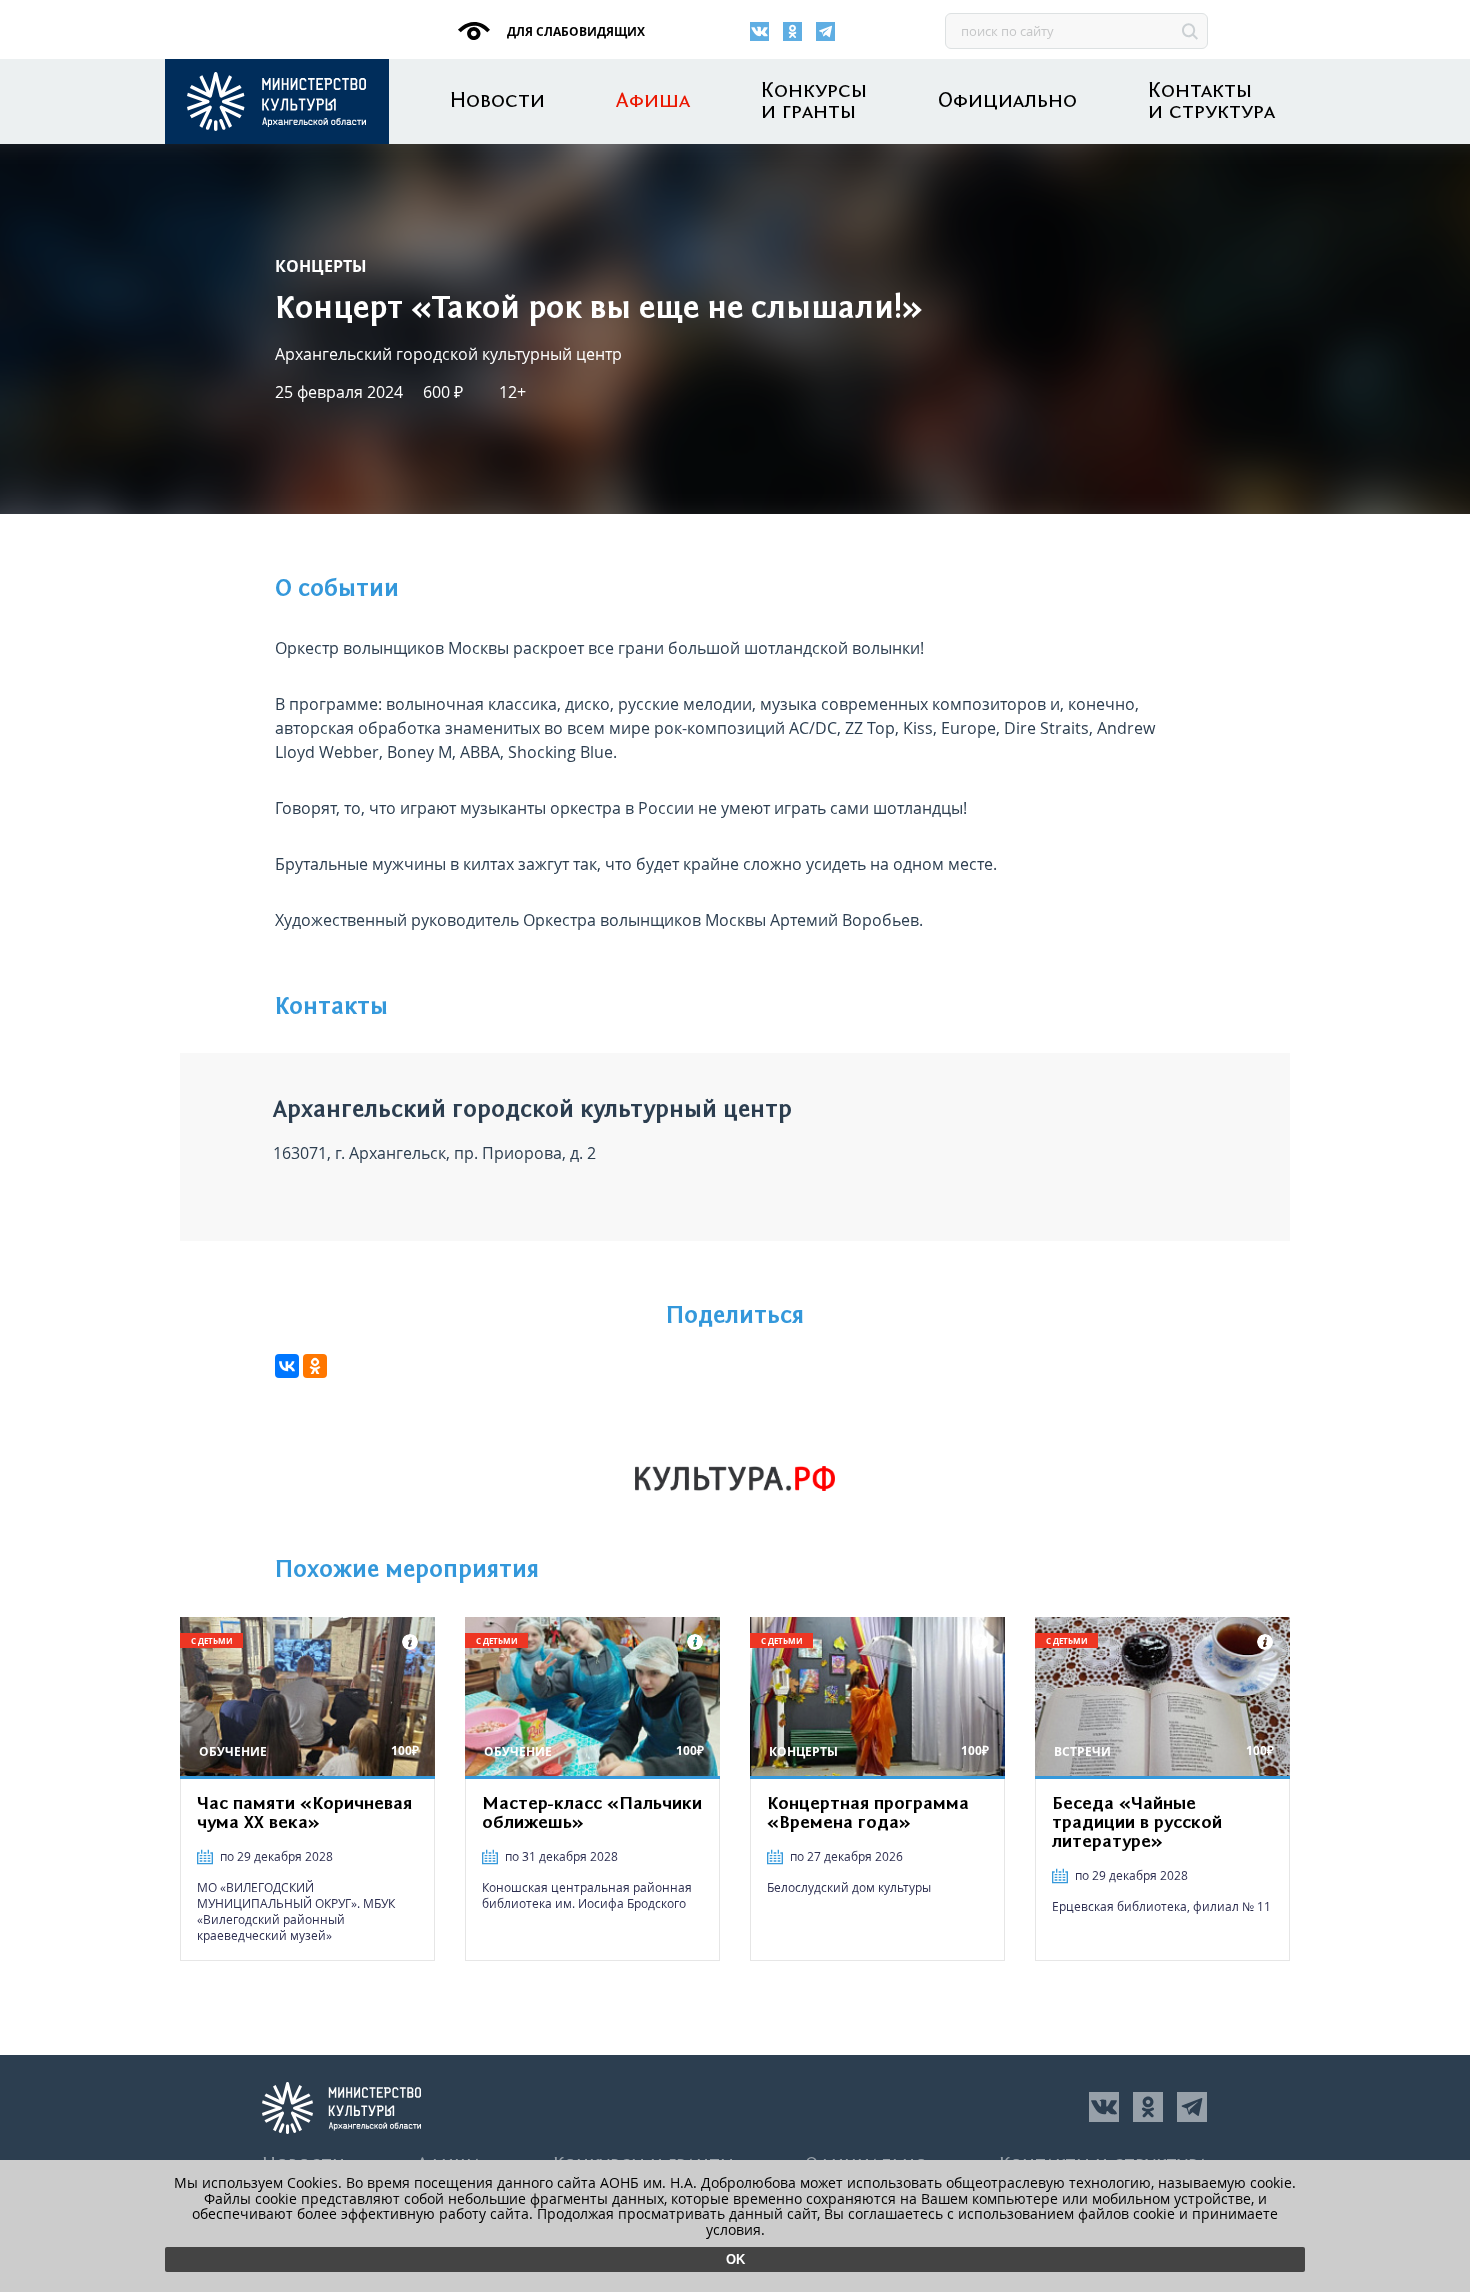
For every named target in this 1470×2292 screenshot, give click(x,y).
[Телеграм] (825, 31)
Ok (735, 2259)
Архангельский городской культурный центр (448, 354)
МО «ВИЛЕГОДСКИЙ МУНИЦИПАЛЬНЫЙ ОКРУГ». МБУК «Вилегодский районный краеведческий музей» (296, 1911)
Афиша (653, 101)
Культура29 (277, 101)
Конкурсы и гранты (814, 102)
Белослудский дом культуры (849, 1887)
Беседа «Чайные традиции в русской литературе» (1137, 1823)
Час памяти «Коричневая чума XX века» (304, 1813)
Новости (497, 101)
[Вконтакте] (759, 31)
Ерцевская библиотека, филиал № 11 (1161, 1906)
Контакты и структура (1211, 102)
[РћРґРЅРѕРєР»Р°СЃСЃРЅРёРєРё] (315, 1366)
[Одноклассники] (792, 31)
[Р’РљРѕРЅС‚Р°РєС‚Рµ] (287, 1366)
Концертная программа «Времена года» (868, 1813)
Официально (1007, 101)
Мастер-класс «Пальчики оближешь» (592, 1813)
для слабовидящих (574, 31)
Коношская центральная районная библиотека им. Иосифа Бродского (587, 1895)
